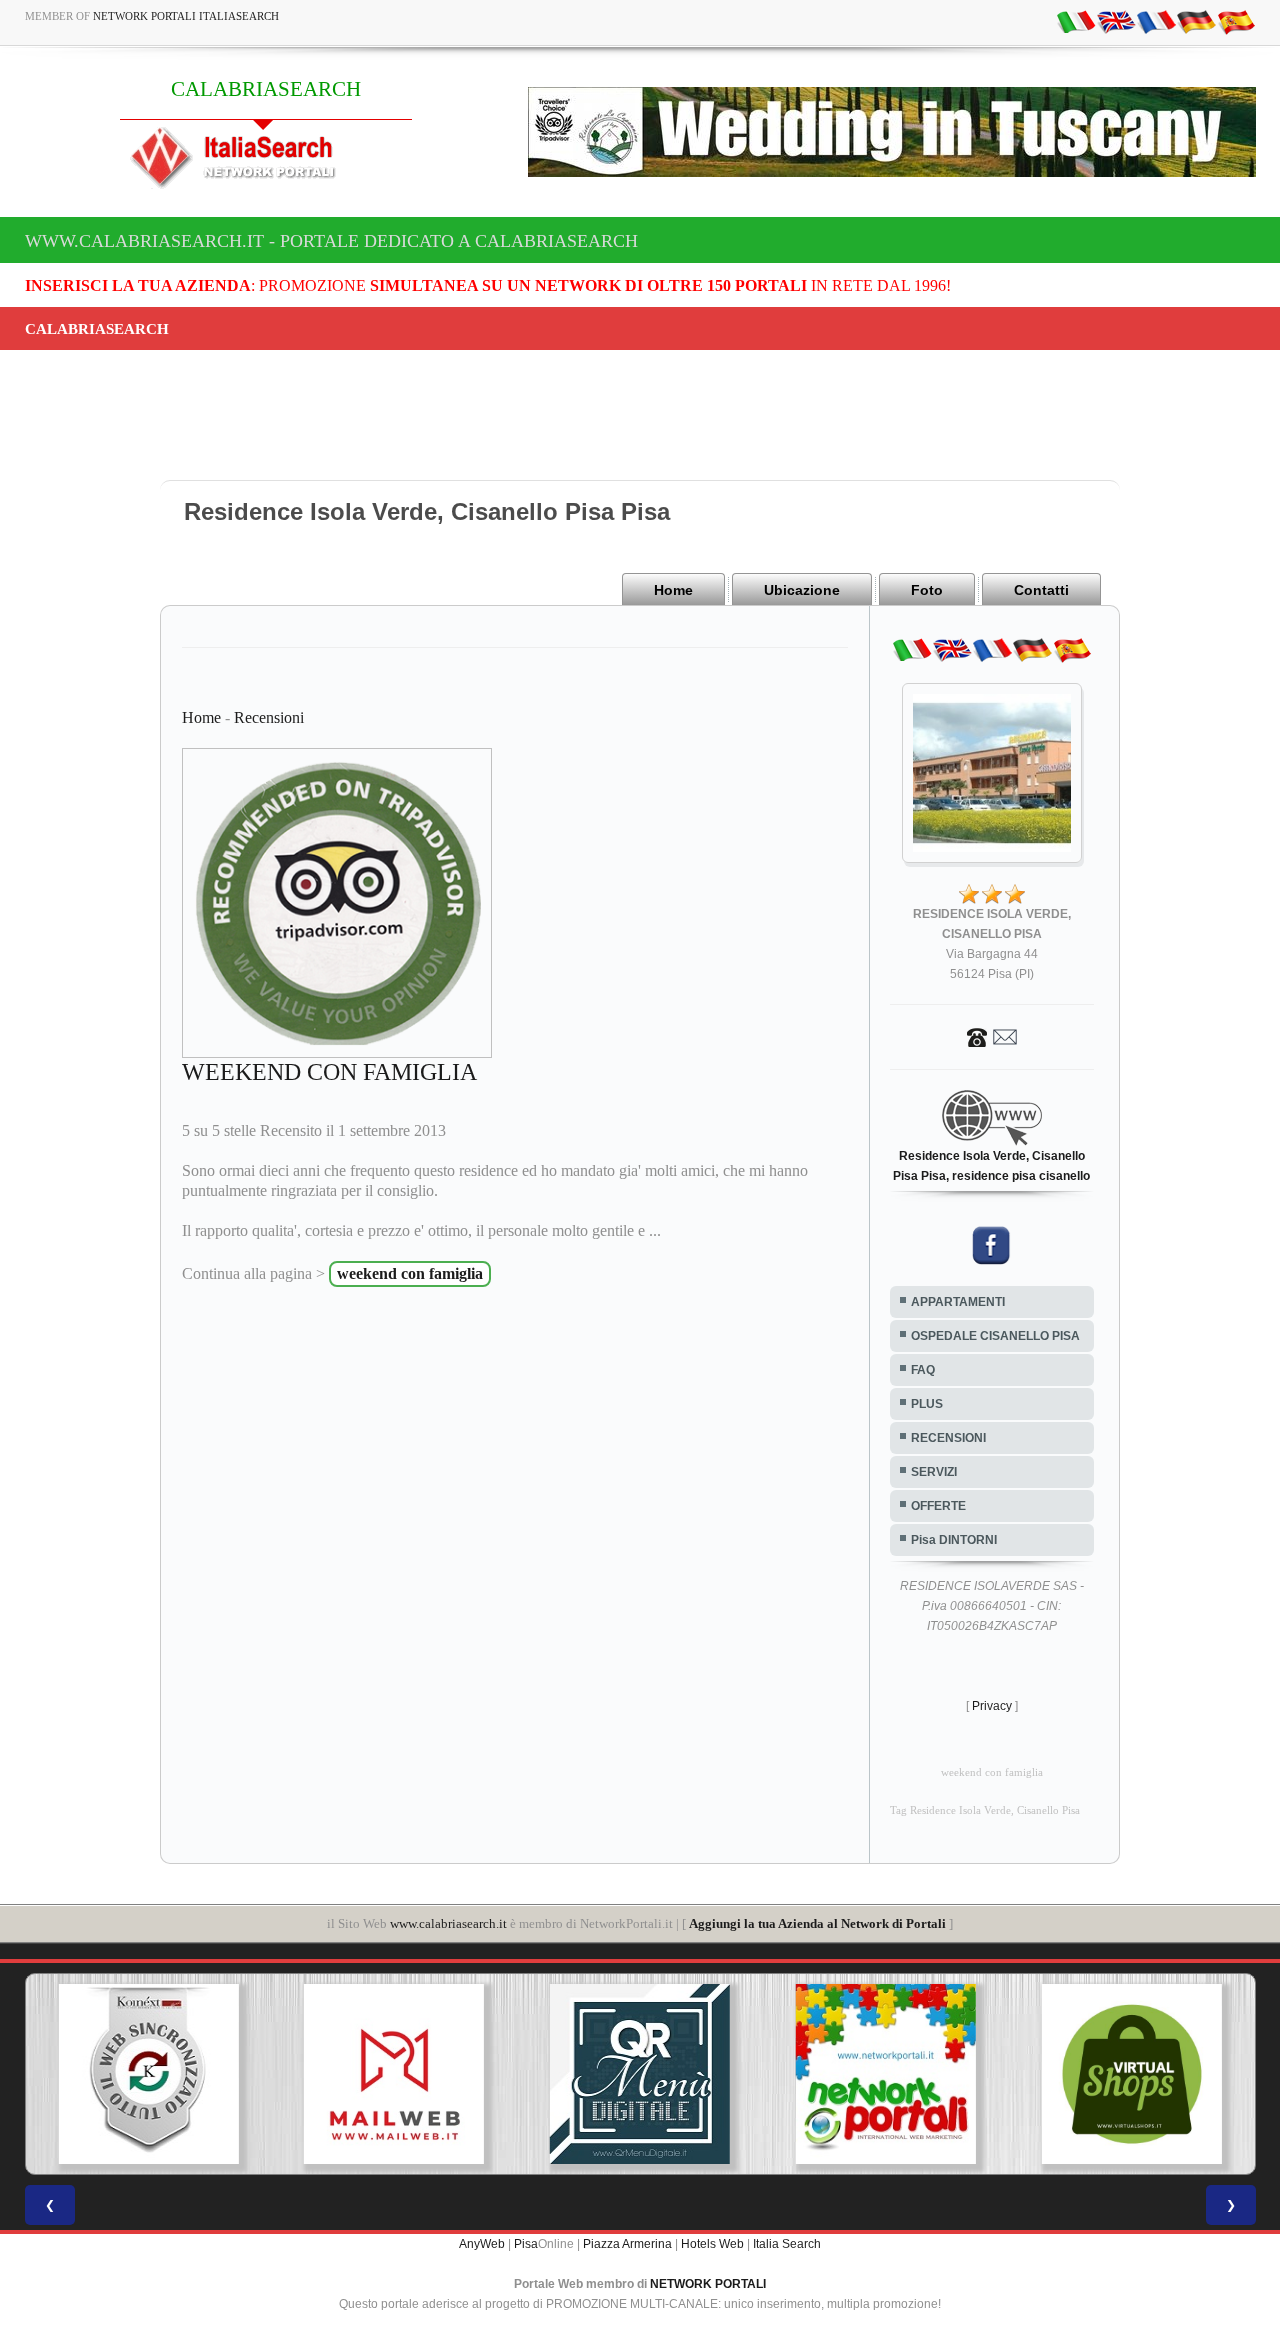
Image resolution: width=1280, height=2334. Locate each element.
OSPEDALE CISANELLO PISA (995, 1336)
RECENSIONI (948, 1438)
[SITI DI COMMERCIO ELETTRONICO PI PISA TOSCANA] (1094, 2074)
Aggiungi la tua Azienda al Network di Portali (817, 1923)
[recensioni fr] (1156, 21)
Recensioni (269, 717)
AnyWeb (482, 2244)
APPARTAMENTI (958, 1302)
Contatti (1041, 590)
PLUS (927, 1404)
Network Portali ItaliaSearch (186, 16)
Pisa (526, 2244)
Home (673, 590)
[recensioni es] (1236, 21)
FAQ (923, 1370)
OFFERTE (938, 1506)
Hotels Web (712, 2244)
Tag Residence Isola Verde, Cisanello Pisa (985, 1810)
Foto (927, 590)
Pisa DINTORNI (954, 1540)
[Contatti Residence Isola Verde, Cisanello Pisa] (992, 1036)
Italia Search (787, 2244)
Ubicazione (802, 590)
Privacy (992, 1706)
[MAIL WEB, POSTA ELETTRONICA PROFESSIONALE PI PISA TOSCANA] (357, 2074)
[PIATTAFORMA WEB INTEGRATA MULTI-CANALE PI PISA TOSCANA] (111, 2074)
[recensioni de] (1196, 21)
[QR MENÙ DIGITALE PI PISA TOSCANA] (602, 2074)
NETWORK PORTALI (708, 2284)
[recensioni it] (1076, 21)
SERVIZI (934, 1472)
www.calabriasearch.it (448, 1923)
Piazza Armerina (627, 2244)
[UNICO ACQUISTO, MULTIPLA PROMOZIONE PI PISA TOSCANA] (848, 2074)
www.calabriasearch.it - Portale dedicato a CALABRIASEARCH (331, 241)
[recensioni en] (1116, 21)
